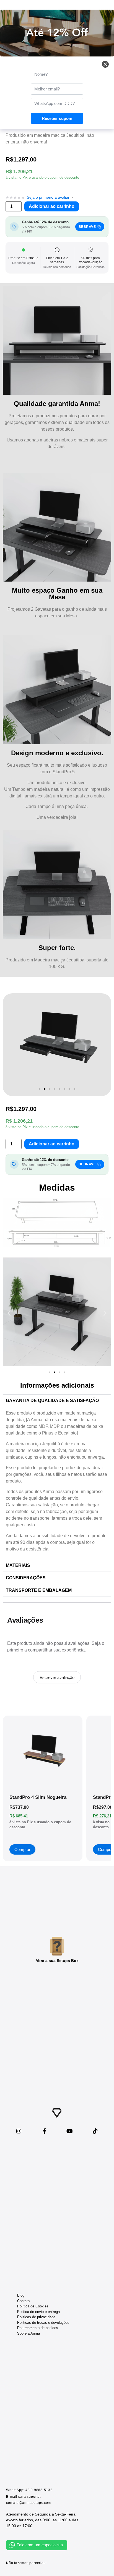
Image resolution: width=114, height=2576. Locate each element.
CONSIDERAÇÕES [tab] (26, 1578)
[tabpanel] (57, 1483)
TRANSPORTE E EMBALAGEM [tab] (39, 1590)
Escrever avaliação (57, 1677)
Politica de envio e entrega (38, 2312)
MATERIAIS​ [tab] (18, 1565)
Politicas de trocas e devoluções (43, 2323)
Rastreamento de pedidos (38, 2328)
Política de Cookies (33, 2306)
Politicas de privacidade (36, 2317)
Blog (21, 2295)
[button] (40, 1089)
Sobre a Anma (28, 2333)
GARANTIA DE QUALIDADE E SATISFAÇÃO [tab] (52, 1401)
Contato (23, 2301)
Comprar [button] (22, 1849)
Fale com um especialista (40, 2545)
